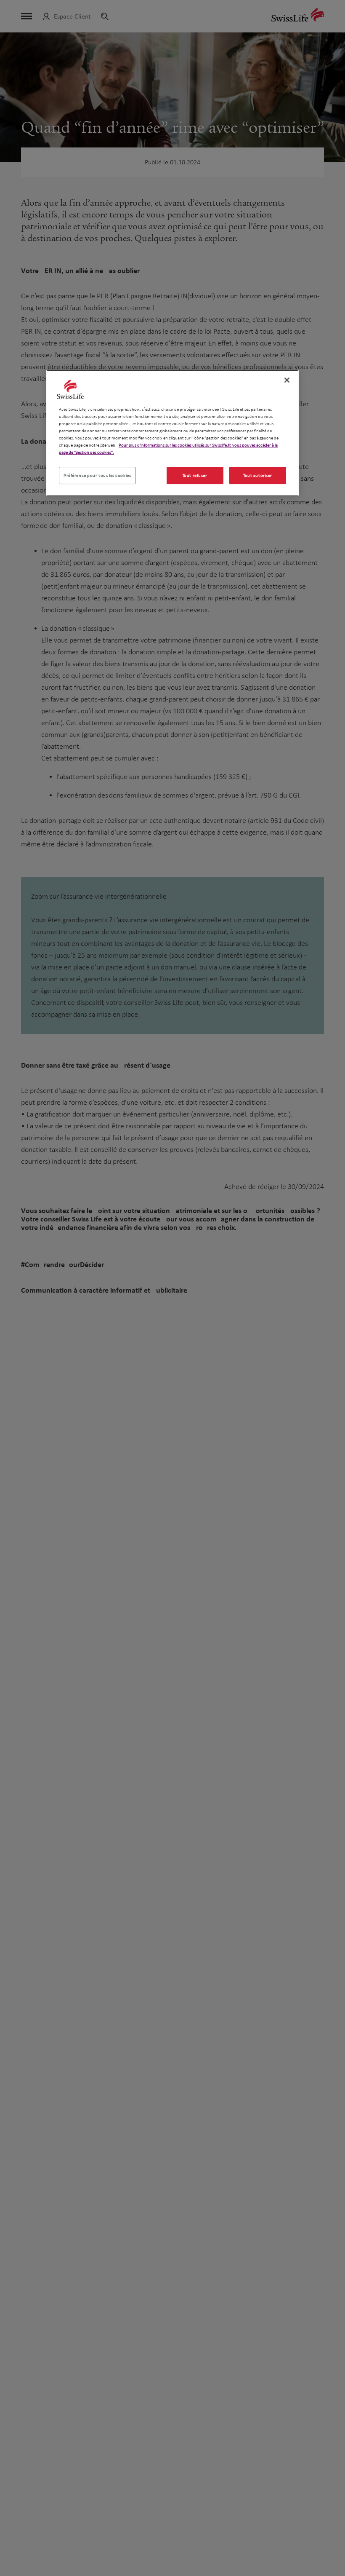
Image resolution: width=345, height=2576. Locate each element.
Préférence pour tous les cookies (97, 475)
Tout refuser (195, 475)
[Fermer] (287, 380)
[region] (172, 433)
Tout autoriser (258, 475)
